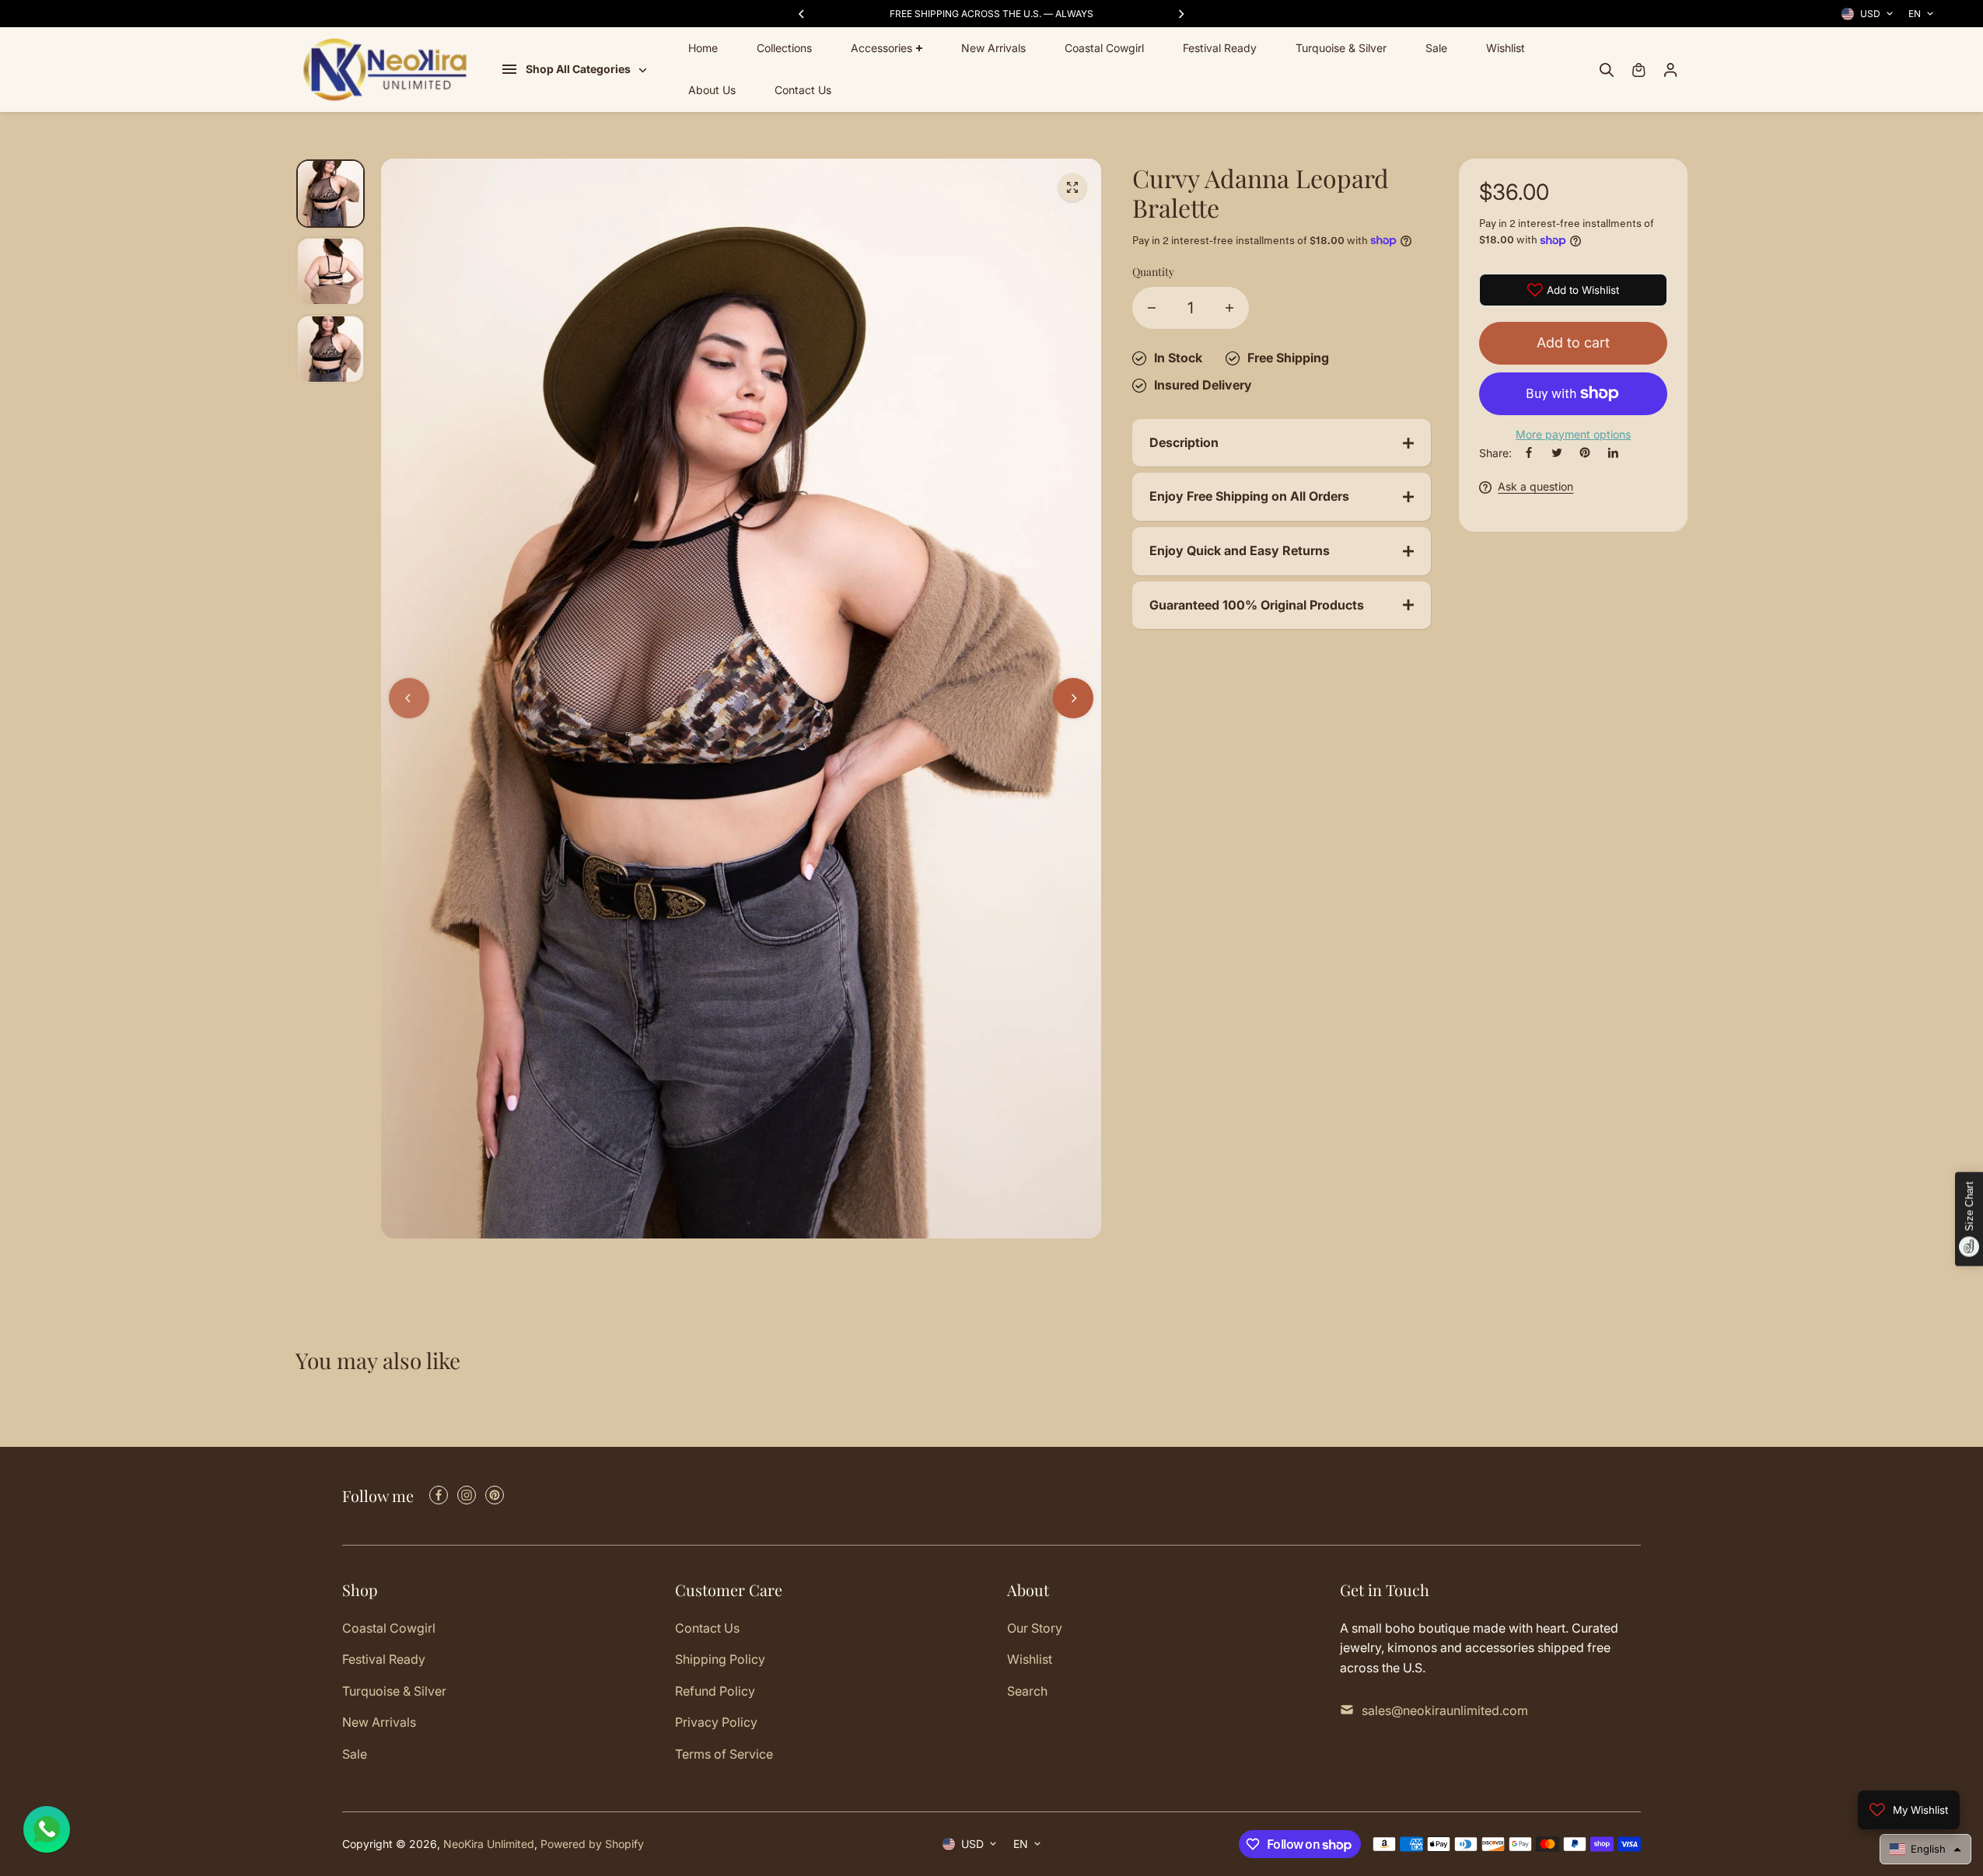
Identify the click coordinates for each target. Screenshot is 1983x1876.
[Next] (1180, 14)
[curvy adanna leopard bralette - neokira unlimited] (1072, 187)
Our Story (1035, 1628)
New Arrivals (993, 48)
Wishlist (1506, 48)
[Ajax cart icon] (1639, 70)
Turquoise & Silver (1341, 48)
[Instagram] (467, 1495)
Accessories (881, 48)
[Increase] (1229, 308)
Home (703, 48)
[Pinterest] (1585, 452)
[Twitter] (1557, 452)
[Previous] (803, 14)
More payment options (1573, 434)
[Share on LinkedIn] (1613, 452)
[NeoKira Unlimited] (385, 70)
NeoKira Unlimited (489, 1844)
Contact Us (803, 91)
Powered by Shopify (592, 1844)
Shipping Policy (720, 1659)
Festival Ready (1220, 48)
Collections (784, 48)
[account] (1670, 70)
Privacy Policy (716, 1722)
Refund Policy (715, 1691)
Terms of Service (724, 1754)
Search (1027, 1691)
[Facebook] (1529, 452)
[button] (1925, 1849)
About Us (712, 91)
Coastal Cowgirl (1104, 48)
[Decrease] (1152, 308)
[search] (1607, 70)
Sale (1436, 48)
